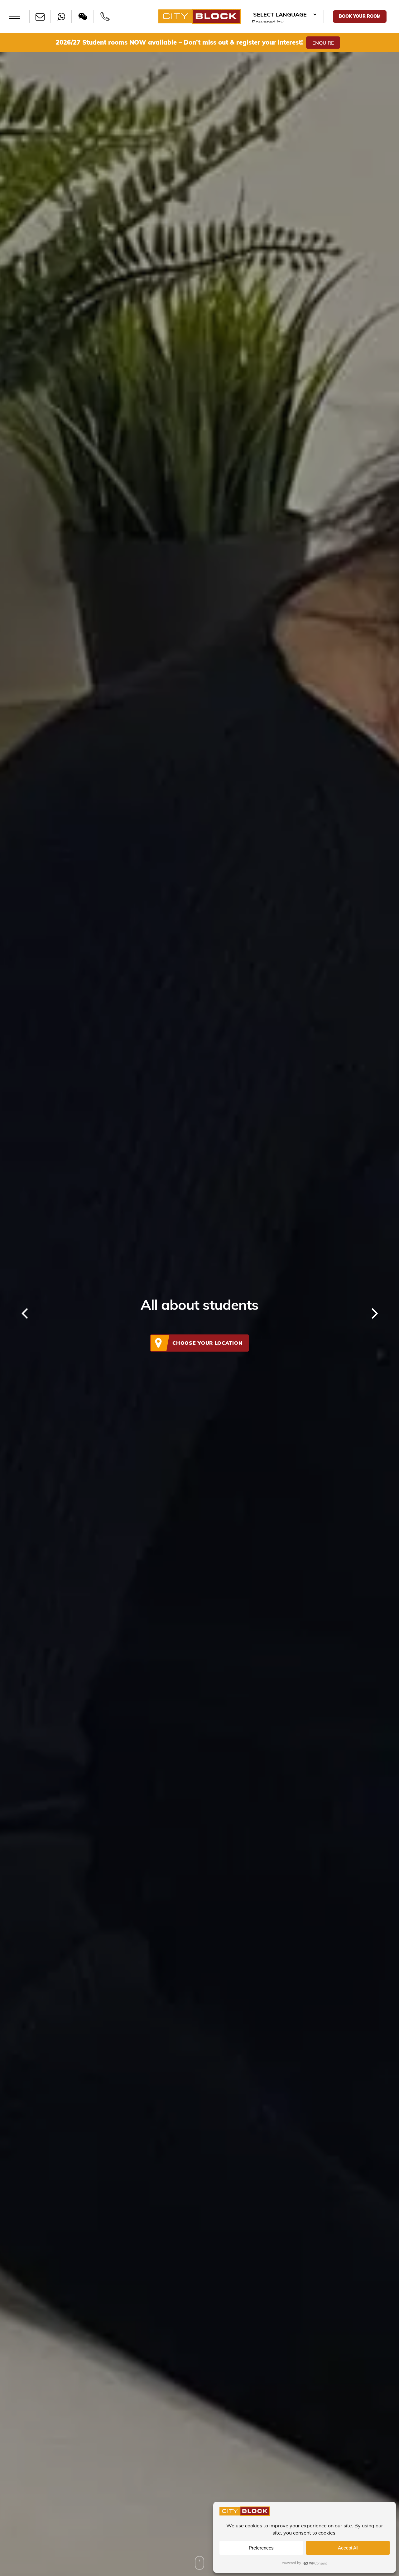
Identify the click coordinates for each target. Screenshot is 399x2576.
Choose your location (207, 1343)
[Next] (387, 1314)
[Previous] (12, 1314)
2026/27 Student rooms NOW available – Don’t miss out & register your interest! (179, 42)
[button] (15, 16)
